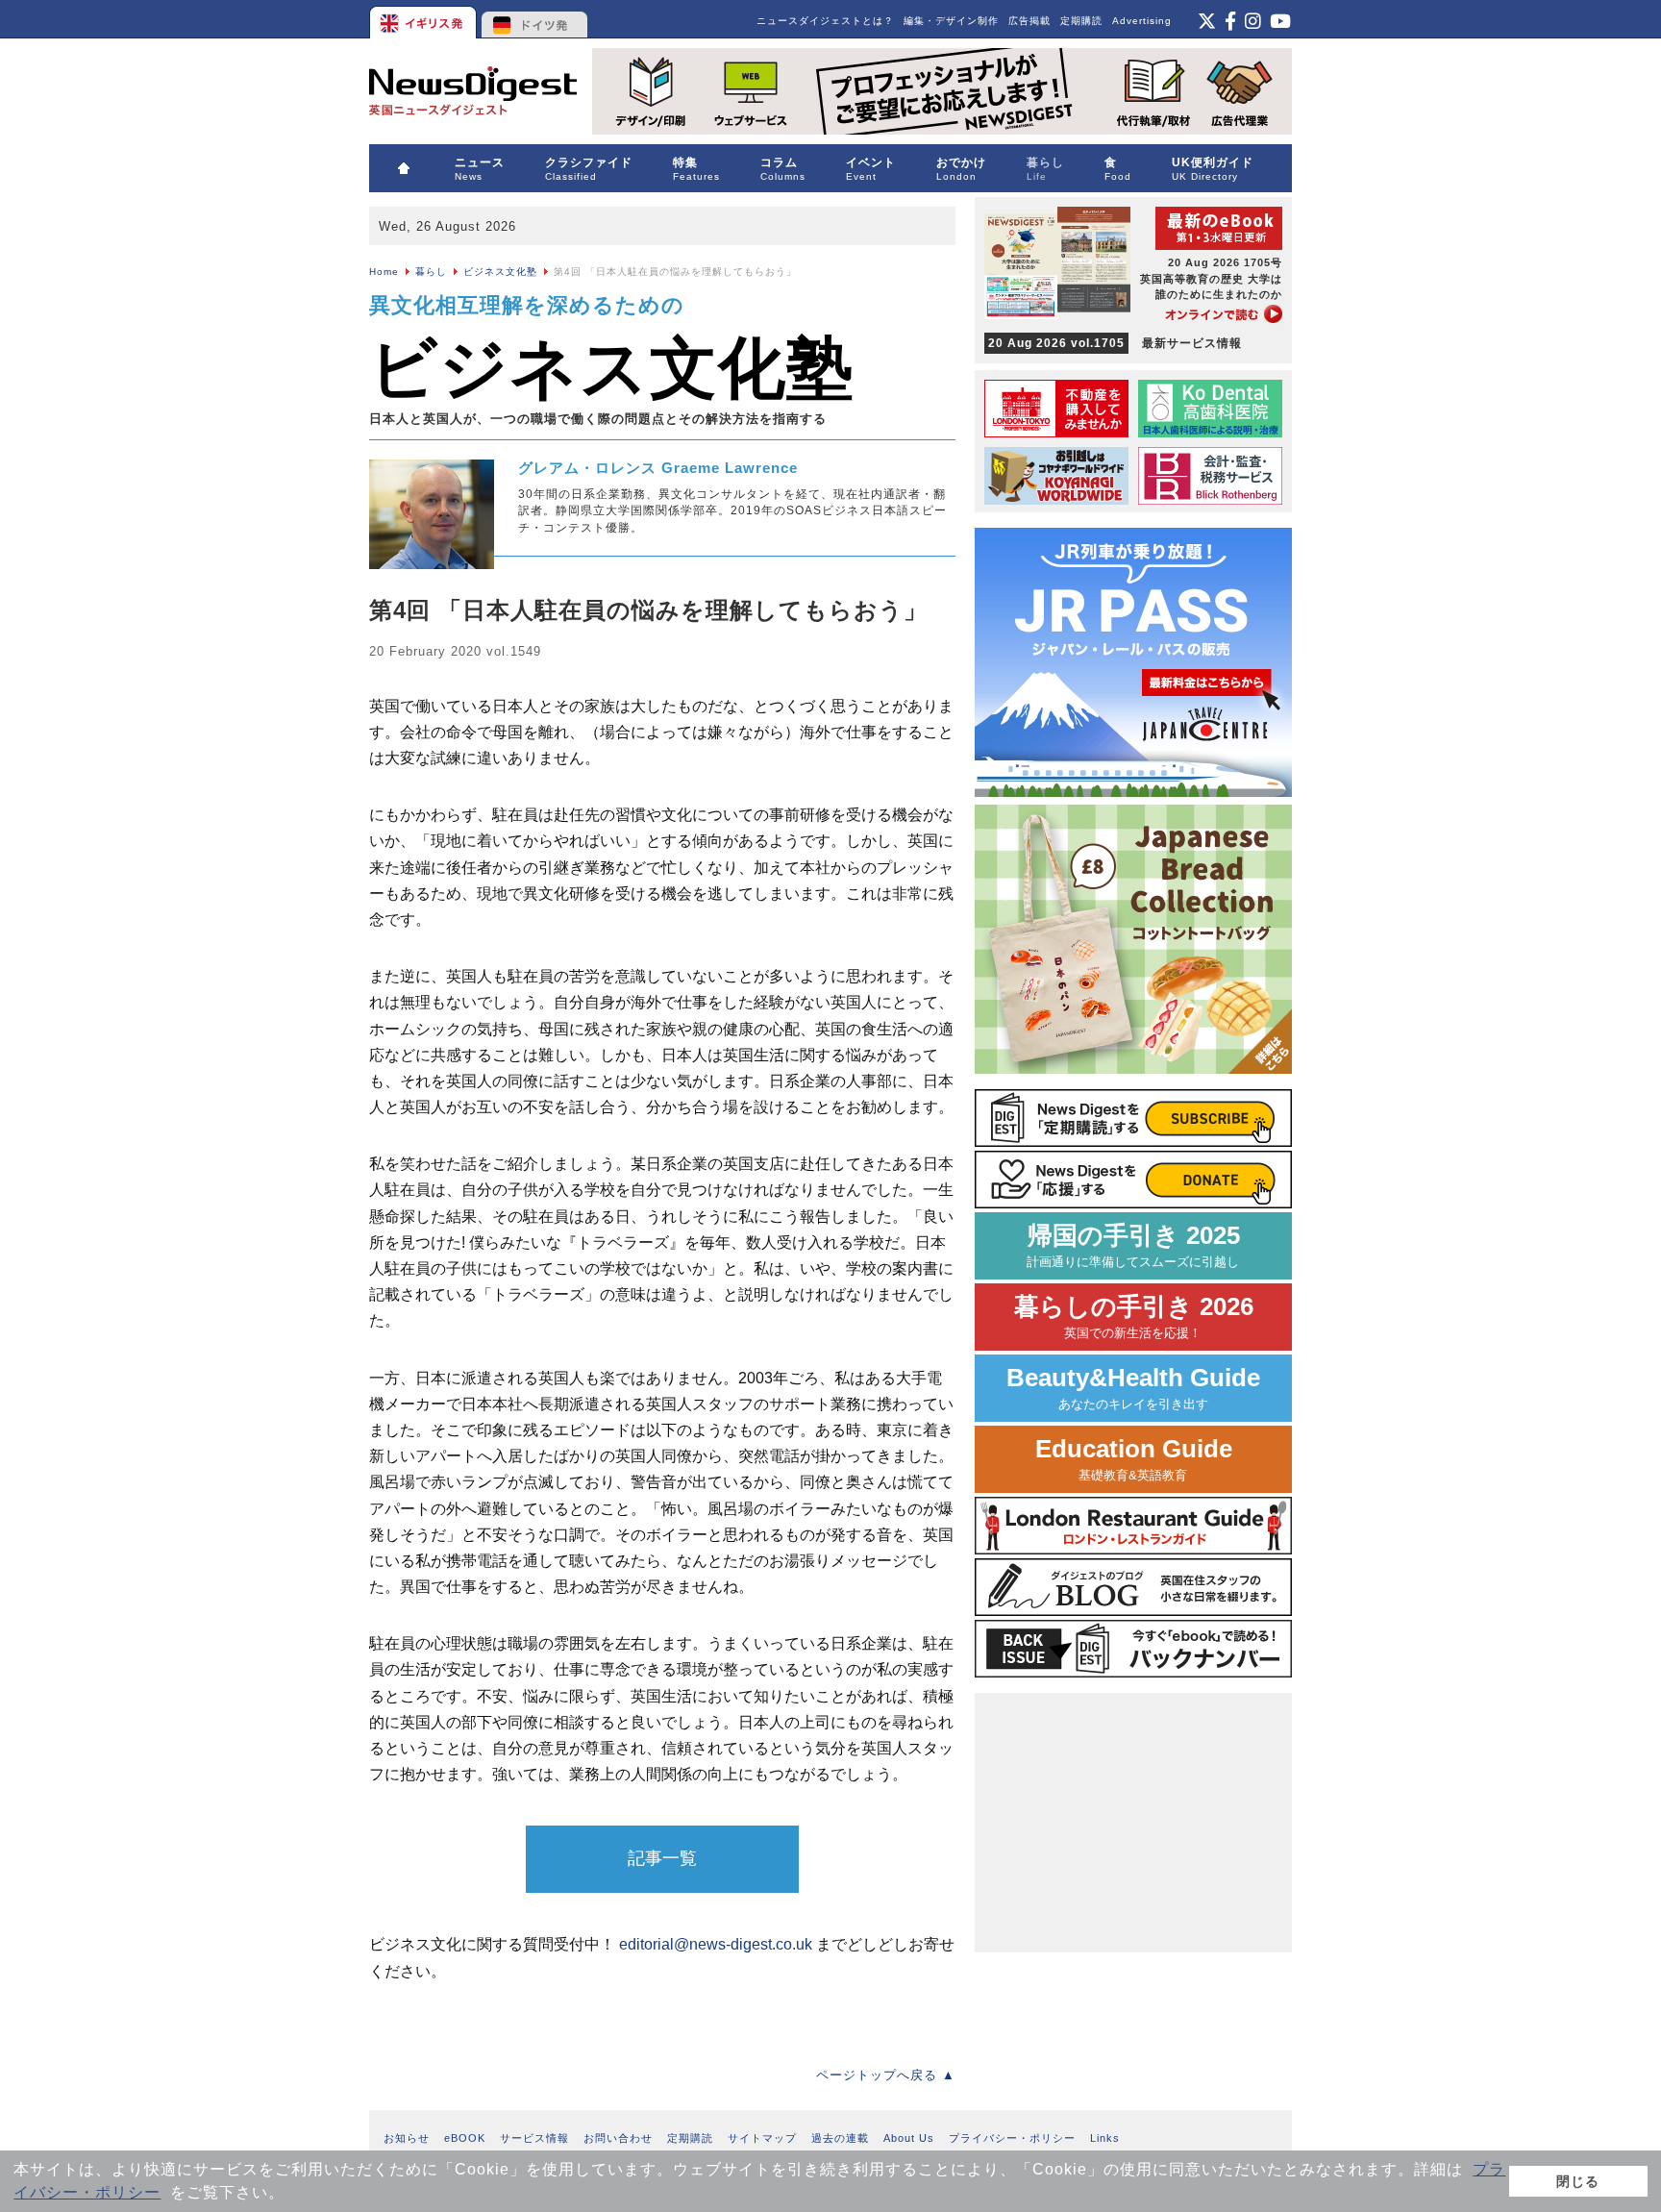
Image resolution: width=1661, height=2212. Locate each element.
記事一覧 (662, 1858)
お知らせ (407, 2138)
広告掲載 (1029, 21)
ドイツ (535, 19)
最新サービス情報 (1115, 343)
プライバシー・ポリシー (1012, 2138)
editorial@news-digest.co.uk (716, 1944)
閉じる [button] (1578, 2181)
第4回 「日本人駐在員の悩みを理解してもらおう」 (648, 610)
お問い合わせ (618, 2138)
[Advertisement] (1133, 1823)
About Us (909, 2138)
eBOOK (465, 2138)
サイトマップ (762, 2138)
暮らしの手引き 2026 (1134, 1317)
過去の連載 (840, 2138)
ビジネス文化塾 (500, 272)
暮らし (431, 272)
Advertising (1142, 21)
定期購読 (1081, 21)
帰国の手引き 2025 (1133, 1245)
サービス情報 (534, 2138)
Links (1105, 2138)
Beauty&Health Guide (1133, 1388)
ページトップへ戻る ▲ (886, 2075)
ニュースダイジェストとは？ (825, 21)
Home (384, 272)
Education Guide (1134, 1459)
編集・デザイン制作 (951, 21)
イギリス (424, 19)
